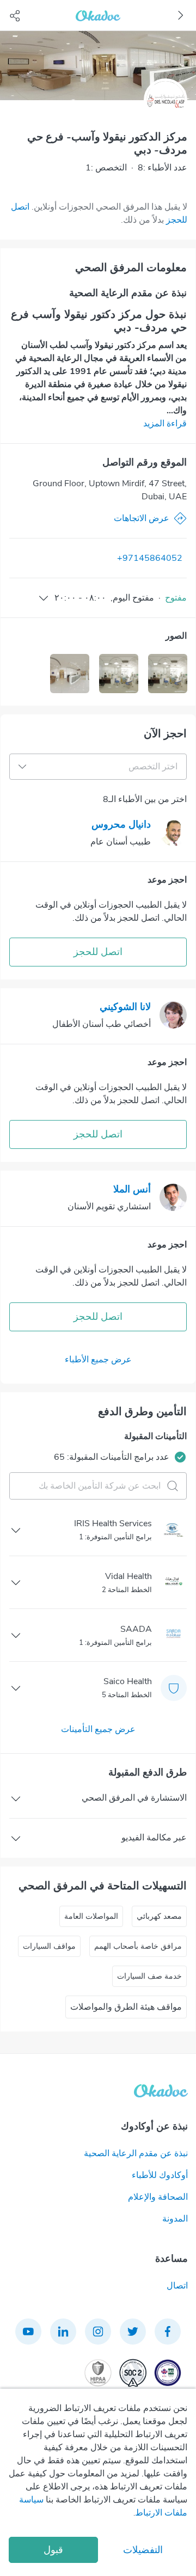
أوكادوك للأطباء (160, 2175)
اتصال (177, 2286)
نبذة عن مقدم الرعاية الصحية (136, 2153)
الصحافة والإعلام (158, 2197)
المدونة (175, 2219)
